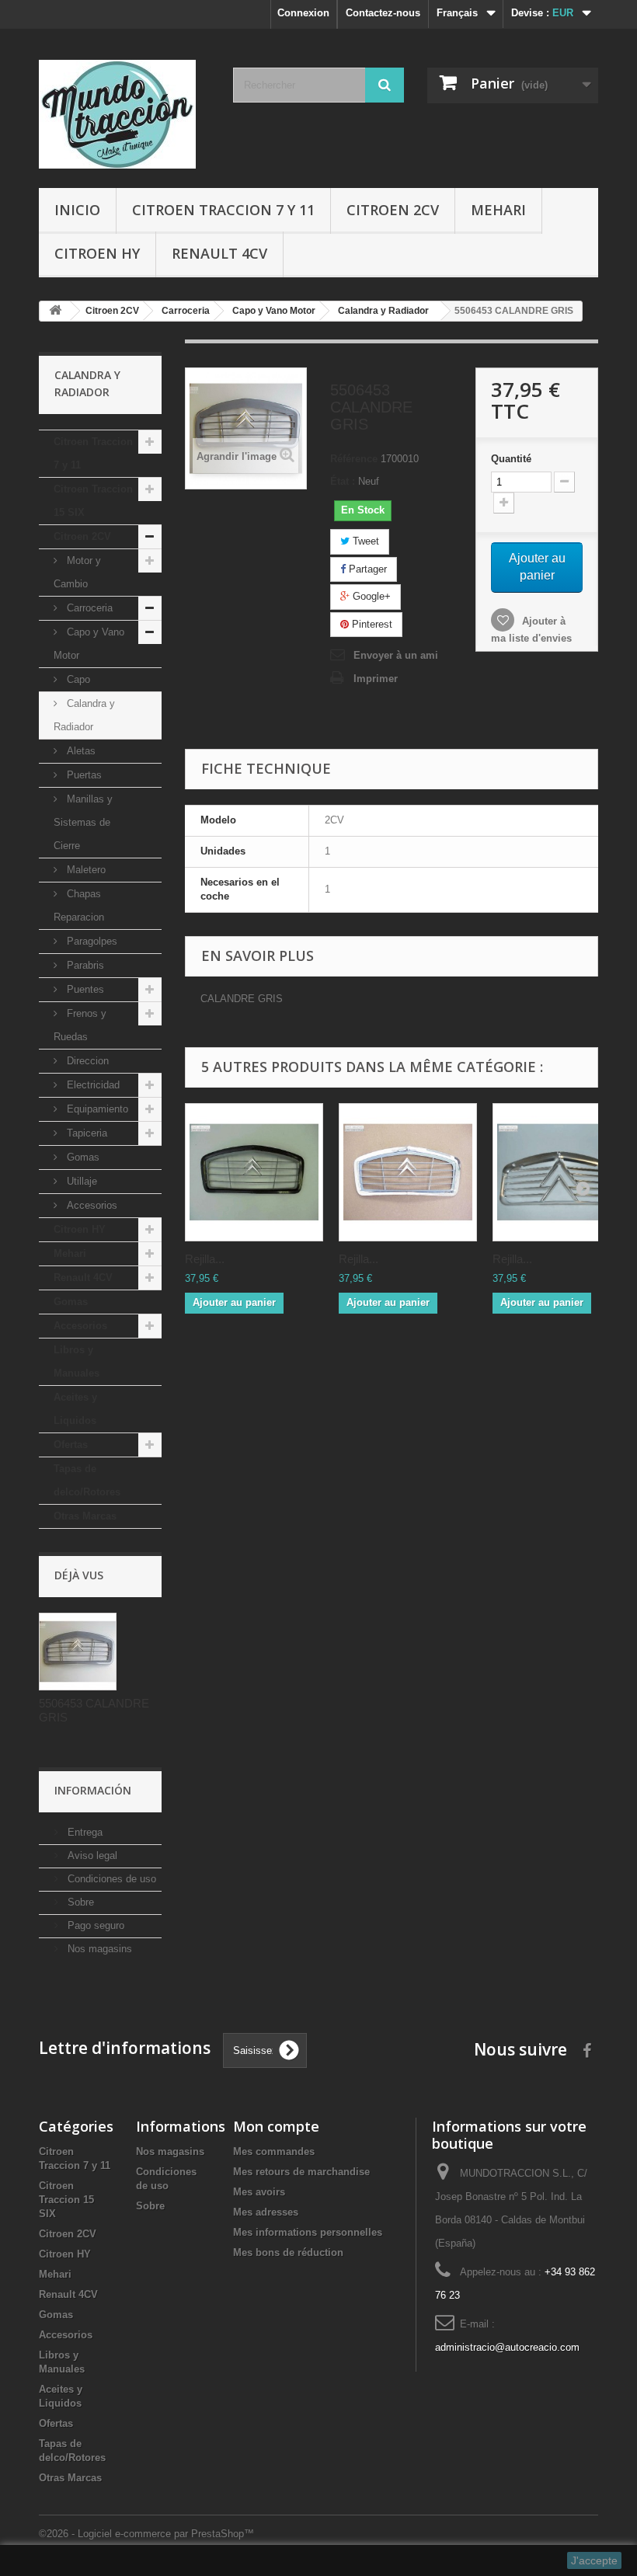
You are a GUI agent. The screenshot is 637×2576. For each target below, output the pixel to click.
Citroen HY (97, 253)
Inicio (77, 210)
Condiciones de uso (110, 1879)
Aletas (80, 751)
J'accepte (594, 2560)
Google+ (370, 596)
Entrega (84, 1832)
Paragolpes (91, 941)
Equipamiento (96, 1109)
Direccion (86, 1061)
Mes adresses (266, 2212)
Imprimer (376, 679)
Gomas (82, 1157)
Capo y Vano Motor (89, 644)
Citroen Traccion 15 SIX (93, 501)
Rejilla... (205, 1259)
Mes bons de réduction (288, 2252)
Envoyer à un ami (396, 655)
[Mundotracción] (124, 114)
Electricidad (92, 1085)
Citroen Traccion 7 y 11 (223, 210)
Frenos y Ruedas (80, 1025)
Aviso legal (91, 1855)
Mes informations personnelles (308, 2232)
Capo (77, 679)
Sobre (79, 1902)
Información (93, 1790)
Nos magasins (98, 1949)
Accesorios (91, 1205)
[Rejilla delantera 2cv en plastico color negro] (254, 1172)
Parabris (84, 965)
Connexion (303, 13)
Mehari (498, 210)
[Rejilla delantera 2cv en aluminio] (562, 1172)
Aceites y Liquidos (75, 1409)
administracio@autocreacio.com (507, 2347)
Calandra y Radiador (84, 715)
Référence (354, 459)
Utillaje (80, 1181)
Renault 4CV (219, 253)
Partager (366, 569)
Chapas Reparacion (79, 905)
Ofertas (71, 1445)
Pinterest (371, 624)
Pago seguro (94, 1925)
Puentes (84, 989)
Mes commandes (274, 2151)
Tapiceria (85, 1133)
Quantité (511, 459)
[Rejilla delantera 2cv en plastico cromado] (408, 1172)
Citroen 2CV (393, 210)
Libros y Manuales (77, 1361)
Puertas (83, 775)
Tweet (364, 541)
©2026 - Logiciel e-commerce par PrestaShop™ (146, 2534)
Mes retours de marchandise (301, 2172)
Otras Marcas (85, 1516)
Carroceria (88, 608)
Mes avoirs (259, 2192)
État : (343, 481)
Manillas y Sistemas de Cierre (83, 822)
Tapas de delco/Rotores (87, 1480)
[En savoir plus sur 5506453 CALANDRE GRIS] (78, 1652)
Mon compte (276, 2126)
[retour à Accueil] (55, 311)
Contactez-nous (383, 13)
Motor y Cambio (77, 572)
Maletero (85, 870)
